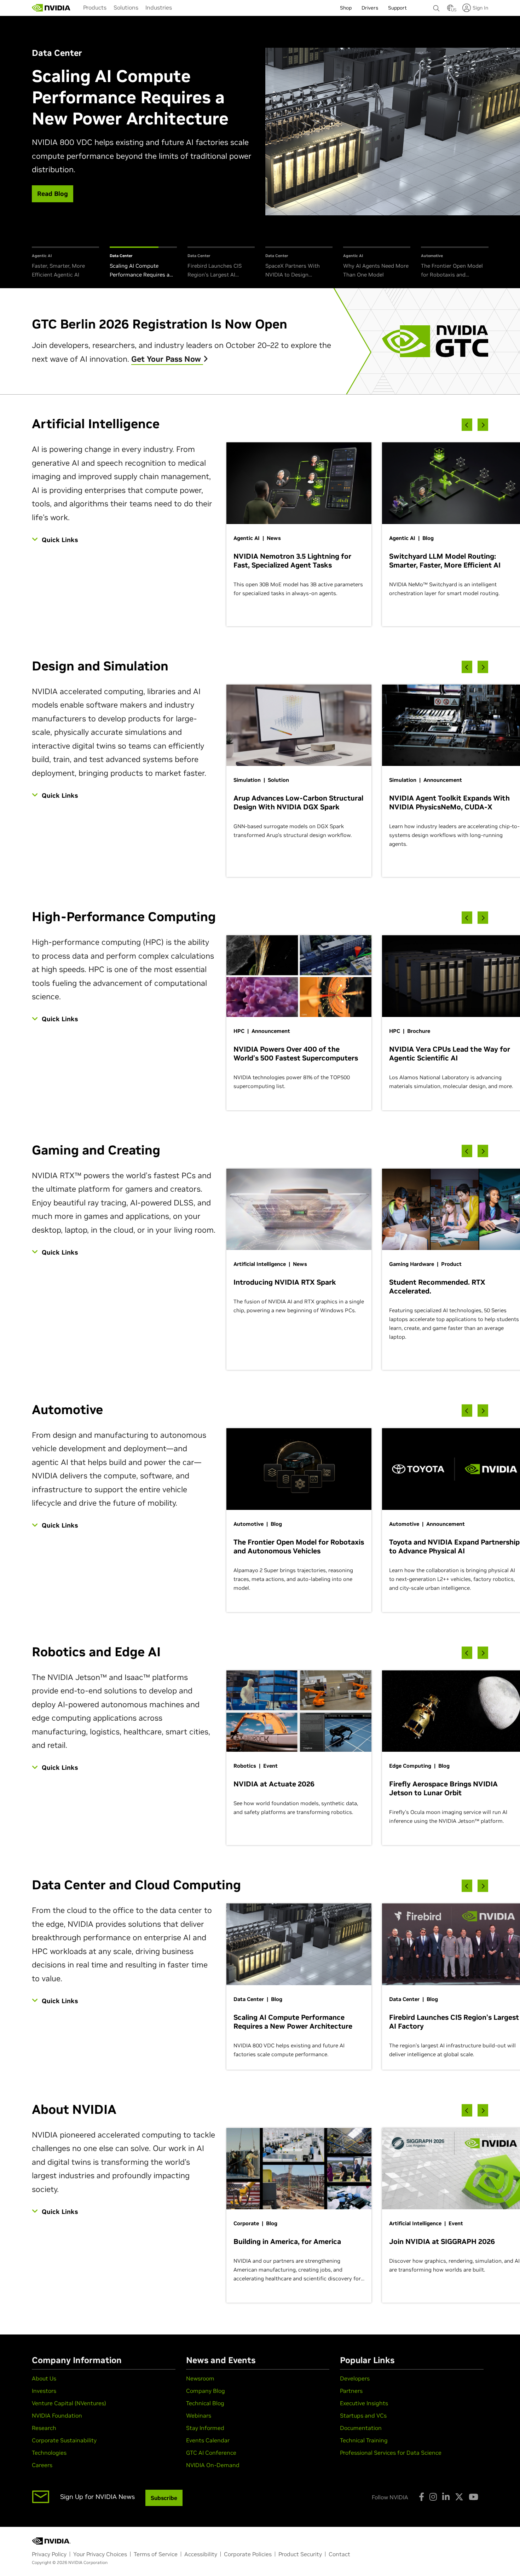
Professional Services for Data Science (391, 2453)
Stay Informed (205, 2428)
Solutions (126, 7)
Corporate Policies (248, 2554)
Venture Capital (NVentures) (69, 2403)
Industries (159, 7)
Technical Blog (205, 2403)
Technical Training (364, 2440)
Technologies (49, 2453)
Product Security (300, 2554)
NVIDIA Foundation (57, 2415)
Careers (42, 2465)
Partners (351, 2391)
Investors (44, 2391)
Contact (339, 2554)
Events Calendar (208, 2440)
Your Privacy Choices (100, 2554)
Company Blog (206, 2391)
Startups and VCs (363, 2415)
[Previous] (467, 425)
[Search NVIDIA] (437, 6)
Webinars (199, 2415)
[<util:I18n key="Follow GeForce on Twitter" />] (459, 2497)
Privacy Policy (49, 2554)
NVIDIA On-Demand (213, 2465)
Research (44, 2428)
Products (95, 7)
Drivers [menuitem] (370, 8)
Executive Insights (364, 2403)
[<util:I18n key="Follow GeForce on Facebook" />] (421, 2497)
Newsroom (200, 2378)
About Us (44, 2378)
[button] (450, 10)
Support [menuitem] (397, 8)
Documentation (361, 2428)
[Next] (483, 425)
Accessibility (201, 2554)
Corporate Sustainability (64, 2440)
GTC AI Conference (211, 2453)
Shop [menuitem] (346, 8)
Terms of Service (156, 2554)
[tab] (65, 263)
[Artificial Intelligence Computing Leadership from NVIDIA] (51, 8)
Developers (355, 2378)
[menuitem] (95, 7)
